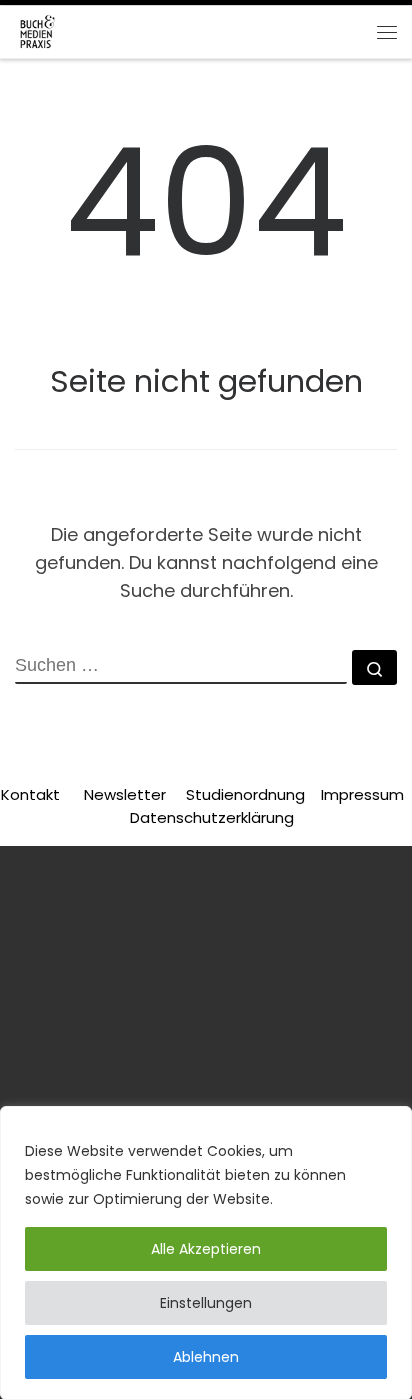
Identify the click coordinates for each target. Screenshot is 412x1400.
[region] (206, 1253)
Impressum (362, 794)
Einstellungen (206, 1303)
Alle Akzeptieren (206, 1249)
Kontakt (30, 794)
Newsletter (125, 794)
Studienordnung (247, 794)
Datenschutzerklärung (212, 817)
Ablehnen (206, 1357)
